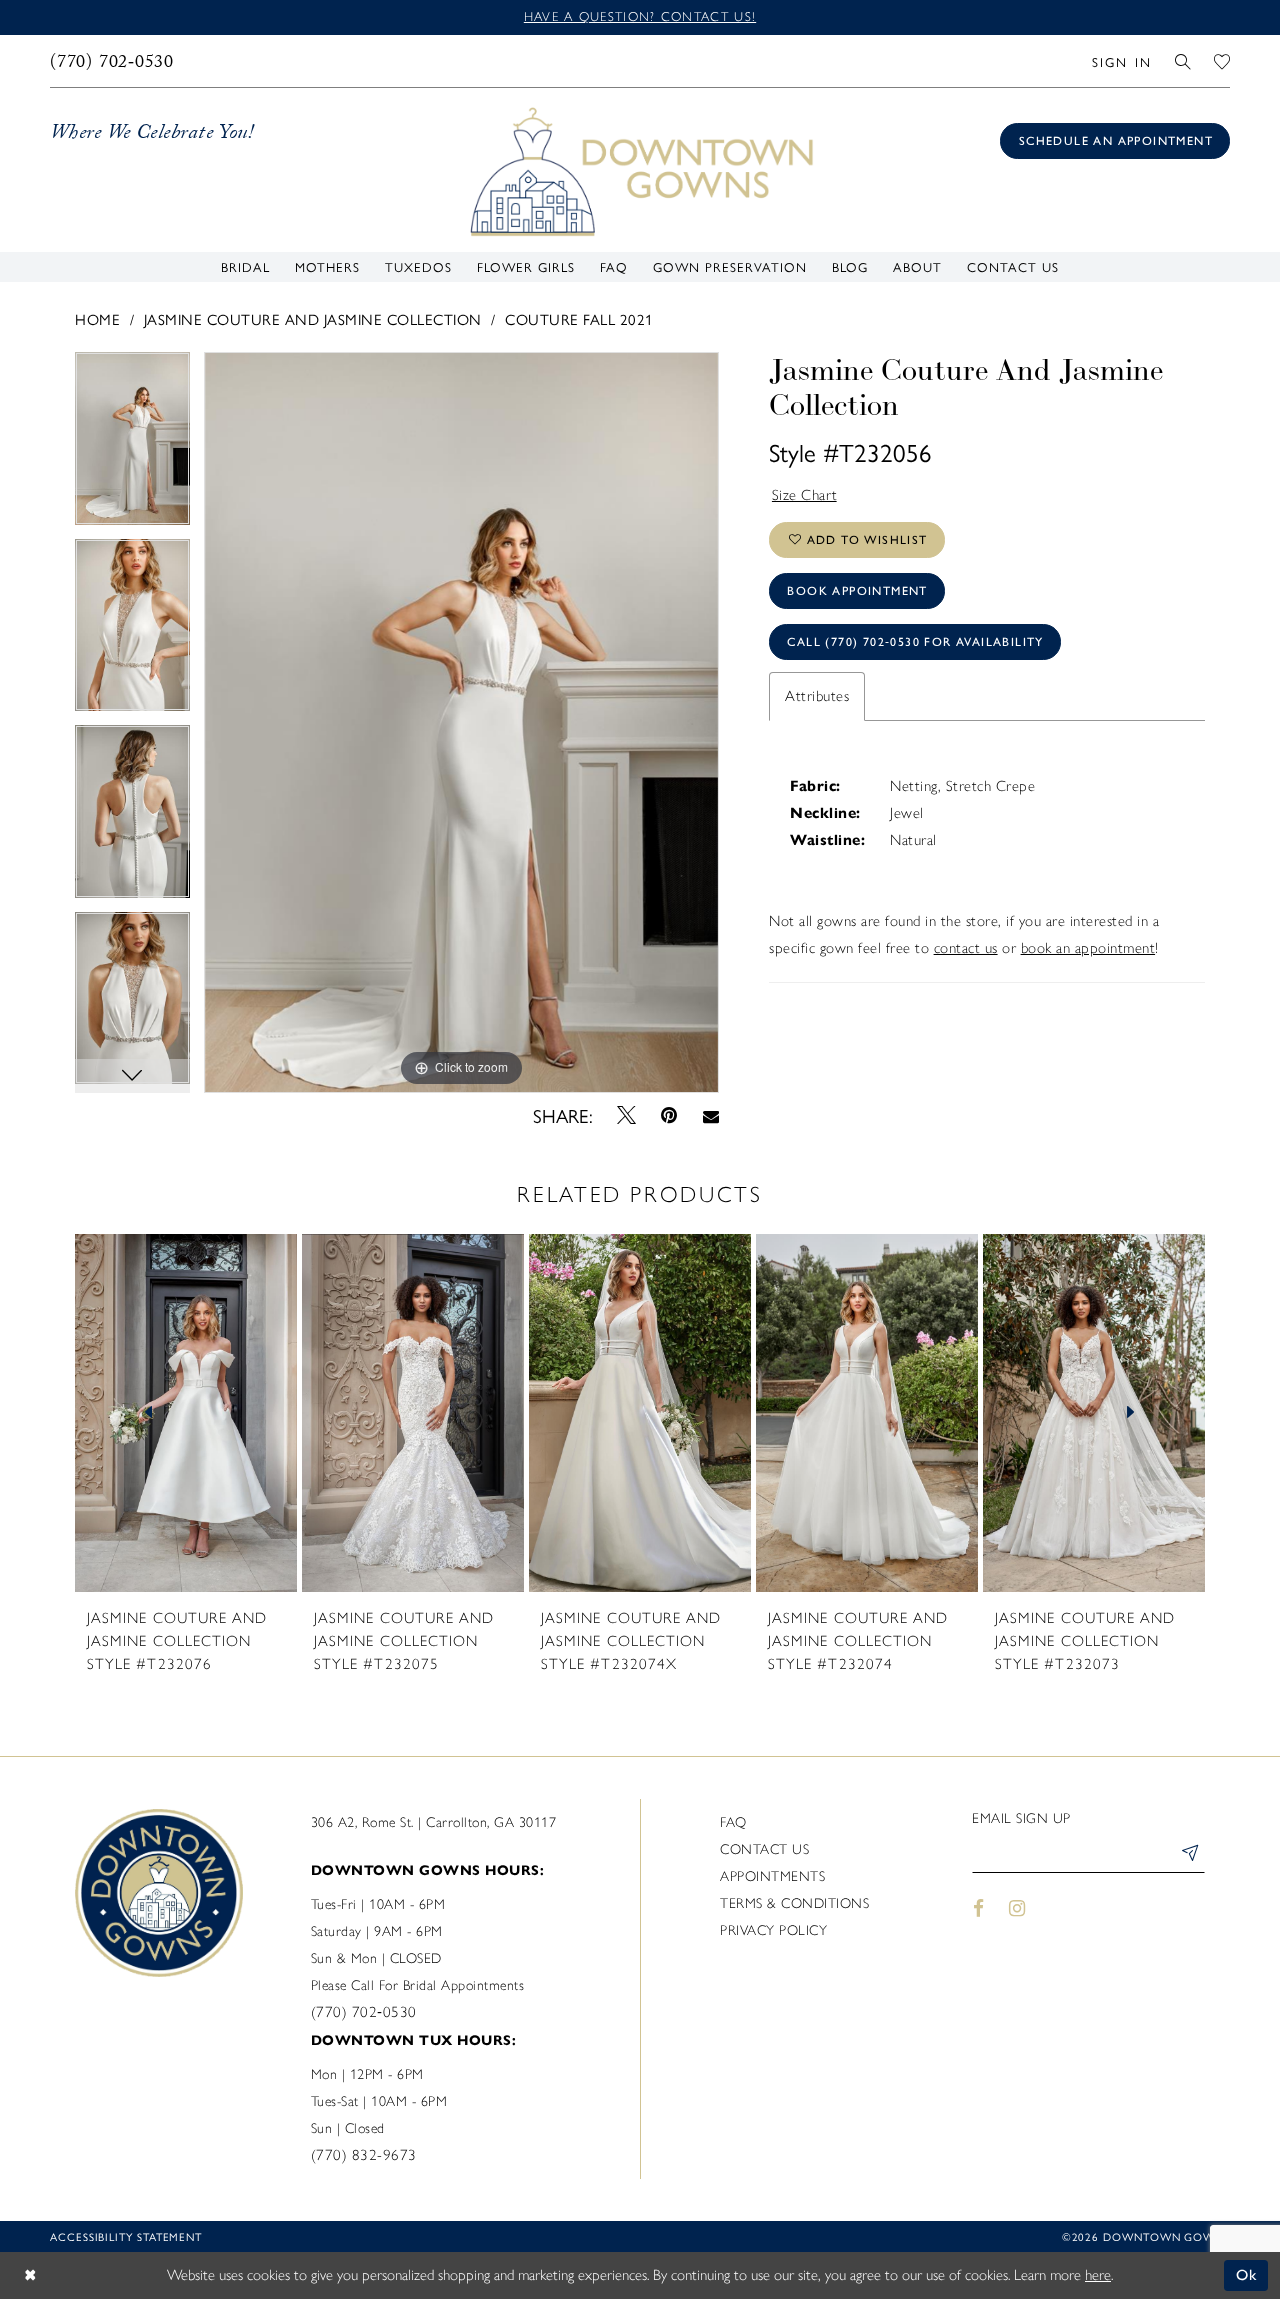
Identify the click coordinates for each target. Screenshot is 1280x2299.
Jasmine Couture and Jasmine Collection (313, 318)
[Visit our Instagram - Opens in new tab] (1018, 1908)
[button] (1121, 61)
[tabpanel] (132, 445)
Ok (1247, 2275)
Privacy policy (773, 1930)
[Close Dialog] (30, 2275)
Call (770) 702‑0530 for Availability (915, 642)
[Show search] (1183, 61)
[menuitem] (112, 61)
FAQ (733, 1822)
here (1098, 2275)
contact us (966, 948)
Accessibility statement (126, 2236)
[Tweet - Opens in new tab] (627, 1115)
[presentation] (186, 1413)
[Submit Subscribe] (1189, 1856)
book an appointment (1088, 948)
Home (97, 318)
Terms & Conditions (794, 1903)
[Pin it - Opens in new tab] (669, 1115)
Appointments (772, 1876)
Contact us (764, 1849)
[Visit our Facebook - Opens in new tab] (978, 1908)
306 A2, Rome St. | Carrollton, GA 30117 (434, 1822)
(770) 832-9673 (364, 2155)
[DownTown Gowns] (640, 170)
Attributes (817, 696)
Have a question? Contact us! (640, 16)
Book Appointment (857, 591)
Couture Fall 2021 (579, 318)
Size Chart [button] (805, 495)
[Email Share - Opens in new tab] (710, 1115)
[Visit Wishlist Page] (1222, 61)
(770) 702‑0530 (364, 2012)
